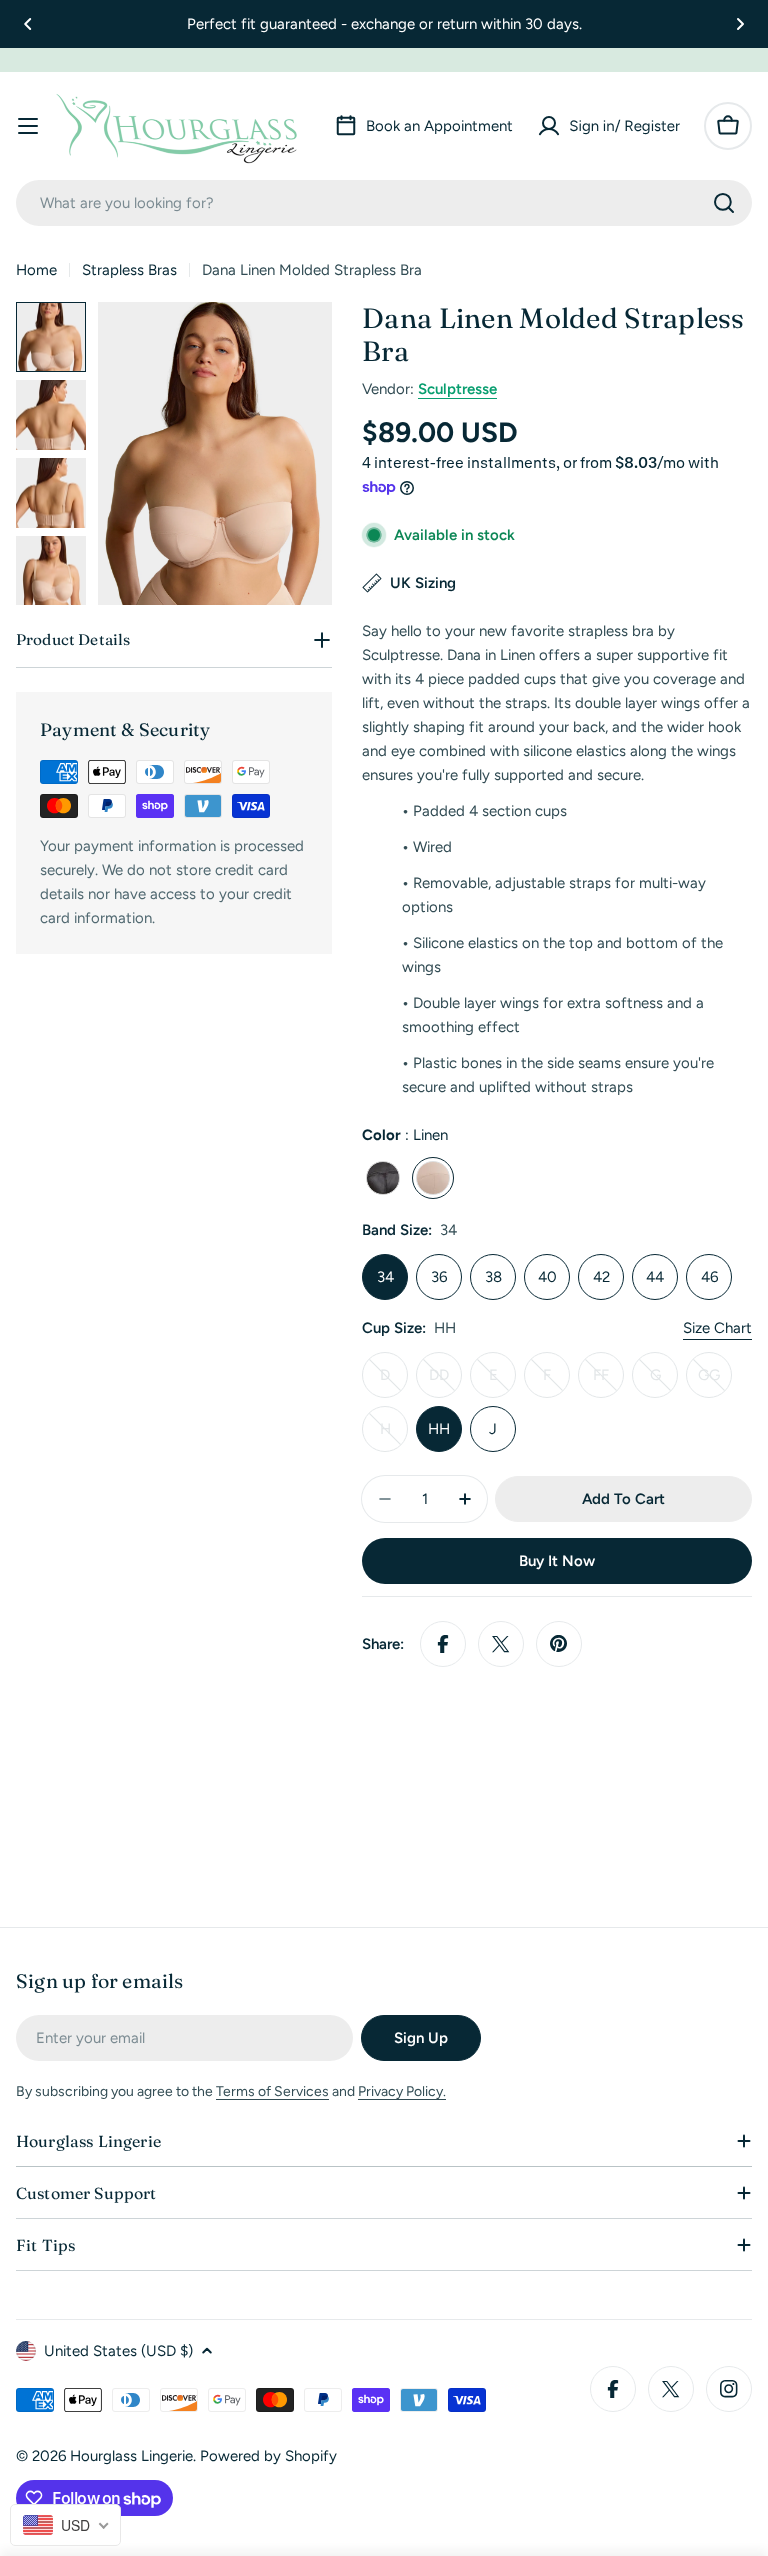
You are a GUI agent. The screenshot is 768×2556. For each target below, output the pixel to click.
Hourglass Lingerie (131, 2456)
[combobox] (384, 203)
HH (439, 1429)
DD (445, 1382)
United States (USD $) (118, 2351)
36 (439, 1277)
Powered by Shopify (268, 2456)
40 (547, 1277)
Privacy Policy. (402, 2091)
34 (385, 1277)
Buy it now (557, 1561)
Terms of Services (272, 2091)
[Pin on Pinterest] (559, 1644)
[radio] (383, 1178)
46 (709, 1277)
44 (655, 1277)
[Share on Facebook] (443, 1644)
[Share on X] (501, 1644)
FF (608, 1382)
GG (715, 1382)
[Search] (724, 203)
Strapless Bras (129, 270)
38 (493, 1277)
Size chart (717, 1328)
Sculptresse (457, 389)
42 (601, 1277)
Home (36, 270)
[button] (28, 24)
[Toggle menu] (28, 126)
